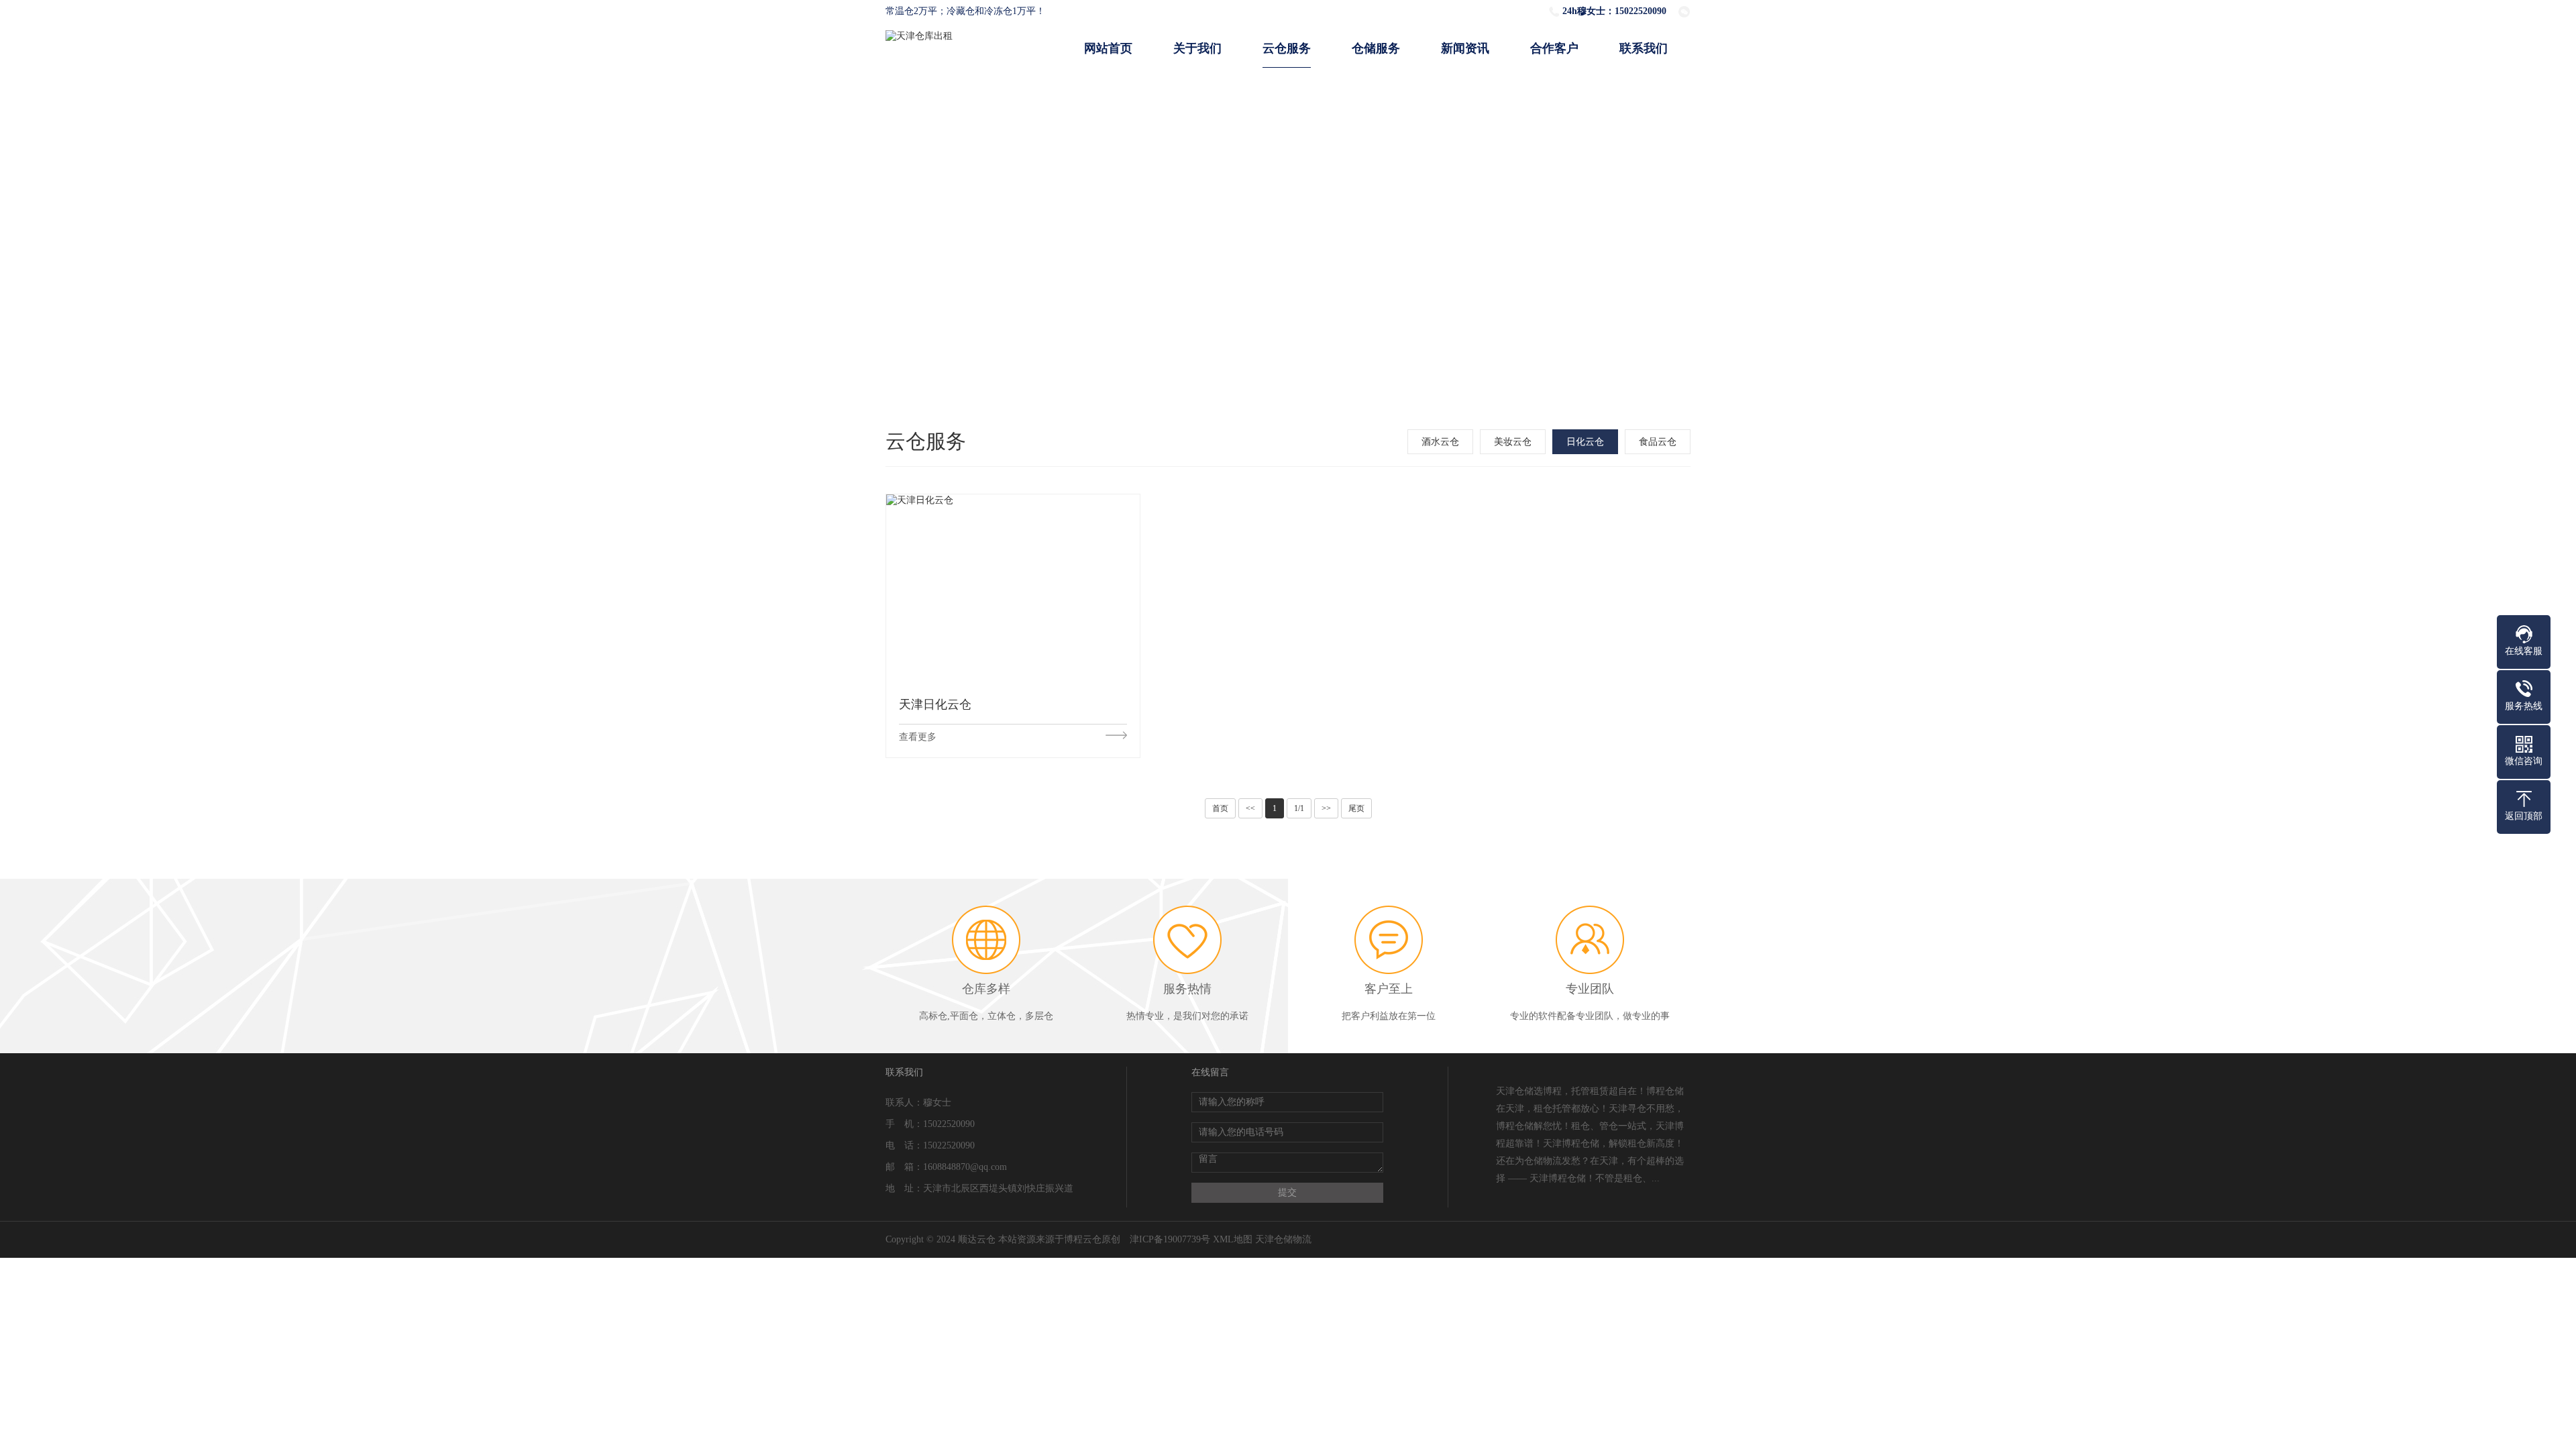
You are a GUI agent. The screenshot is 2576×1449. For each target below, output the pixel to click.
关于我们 (1197, 48)
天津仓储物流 (1283, 1239)
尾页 (1356, 808)
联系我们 (1644, 48)
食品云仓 (1658, 442)
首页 (1220, 808)
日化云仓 (1585, 442)
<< (1250, 808)
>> (1326, 808)
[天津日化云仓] (1013, 589)
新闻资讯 (1465, 48)
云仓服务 (1287, 48)
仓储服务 (1376, 48)
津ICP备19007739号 (1170, 1239)
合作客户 (1554, 48)
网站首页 (1108, 48)
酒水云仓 (1440, 442)
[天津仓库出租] (919, 36)
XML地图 (1233, 1239)
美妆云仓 (1513, 442)
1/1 (1299, 808)
